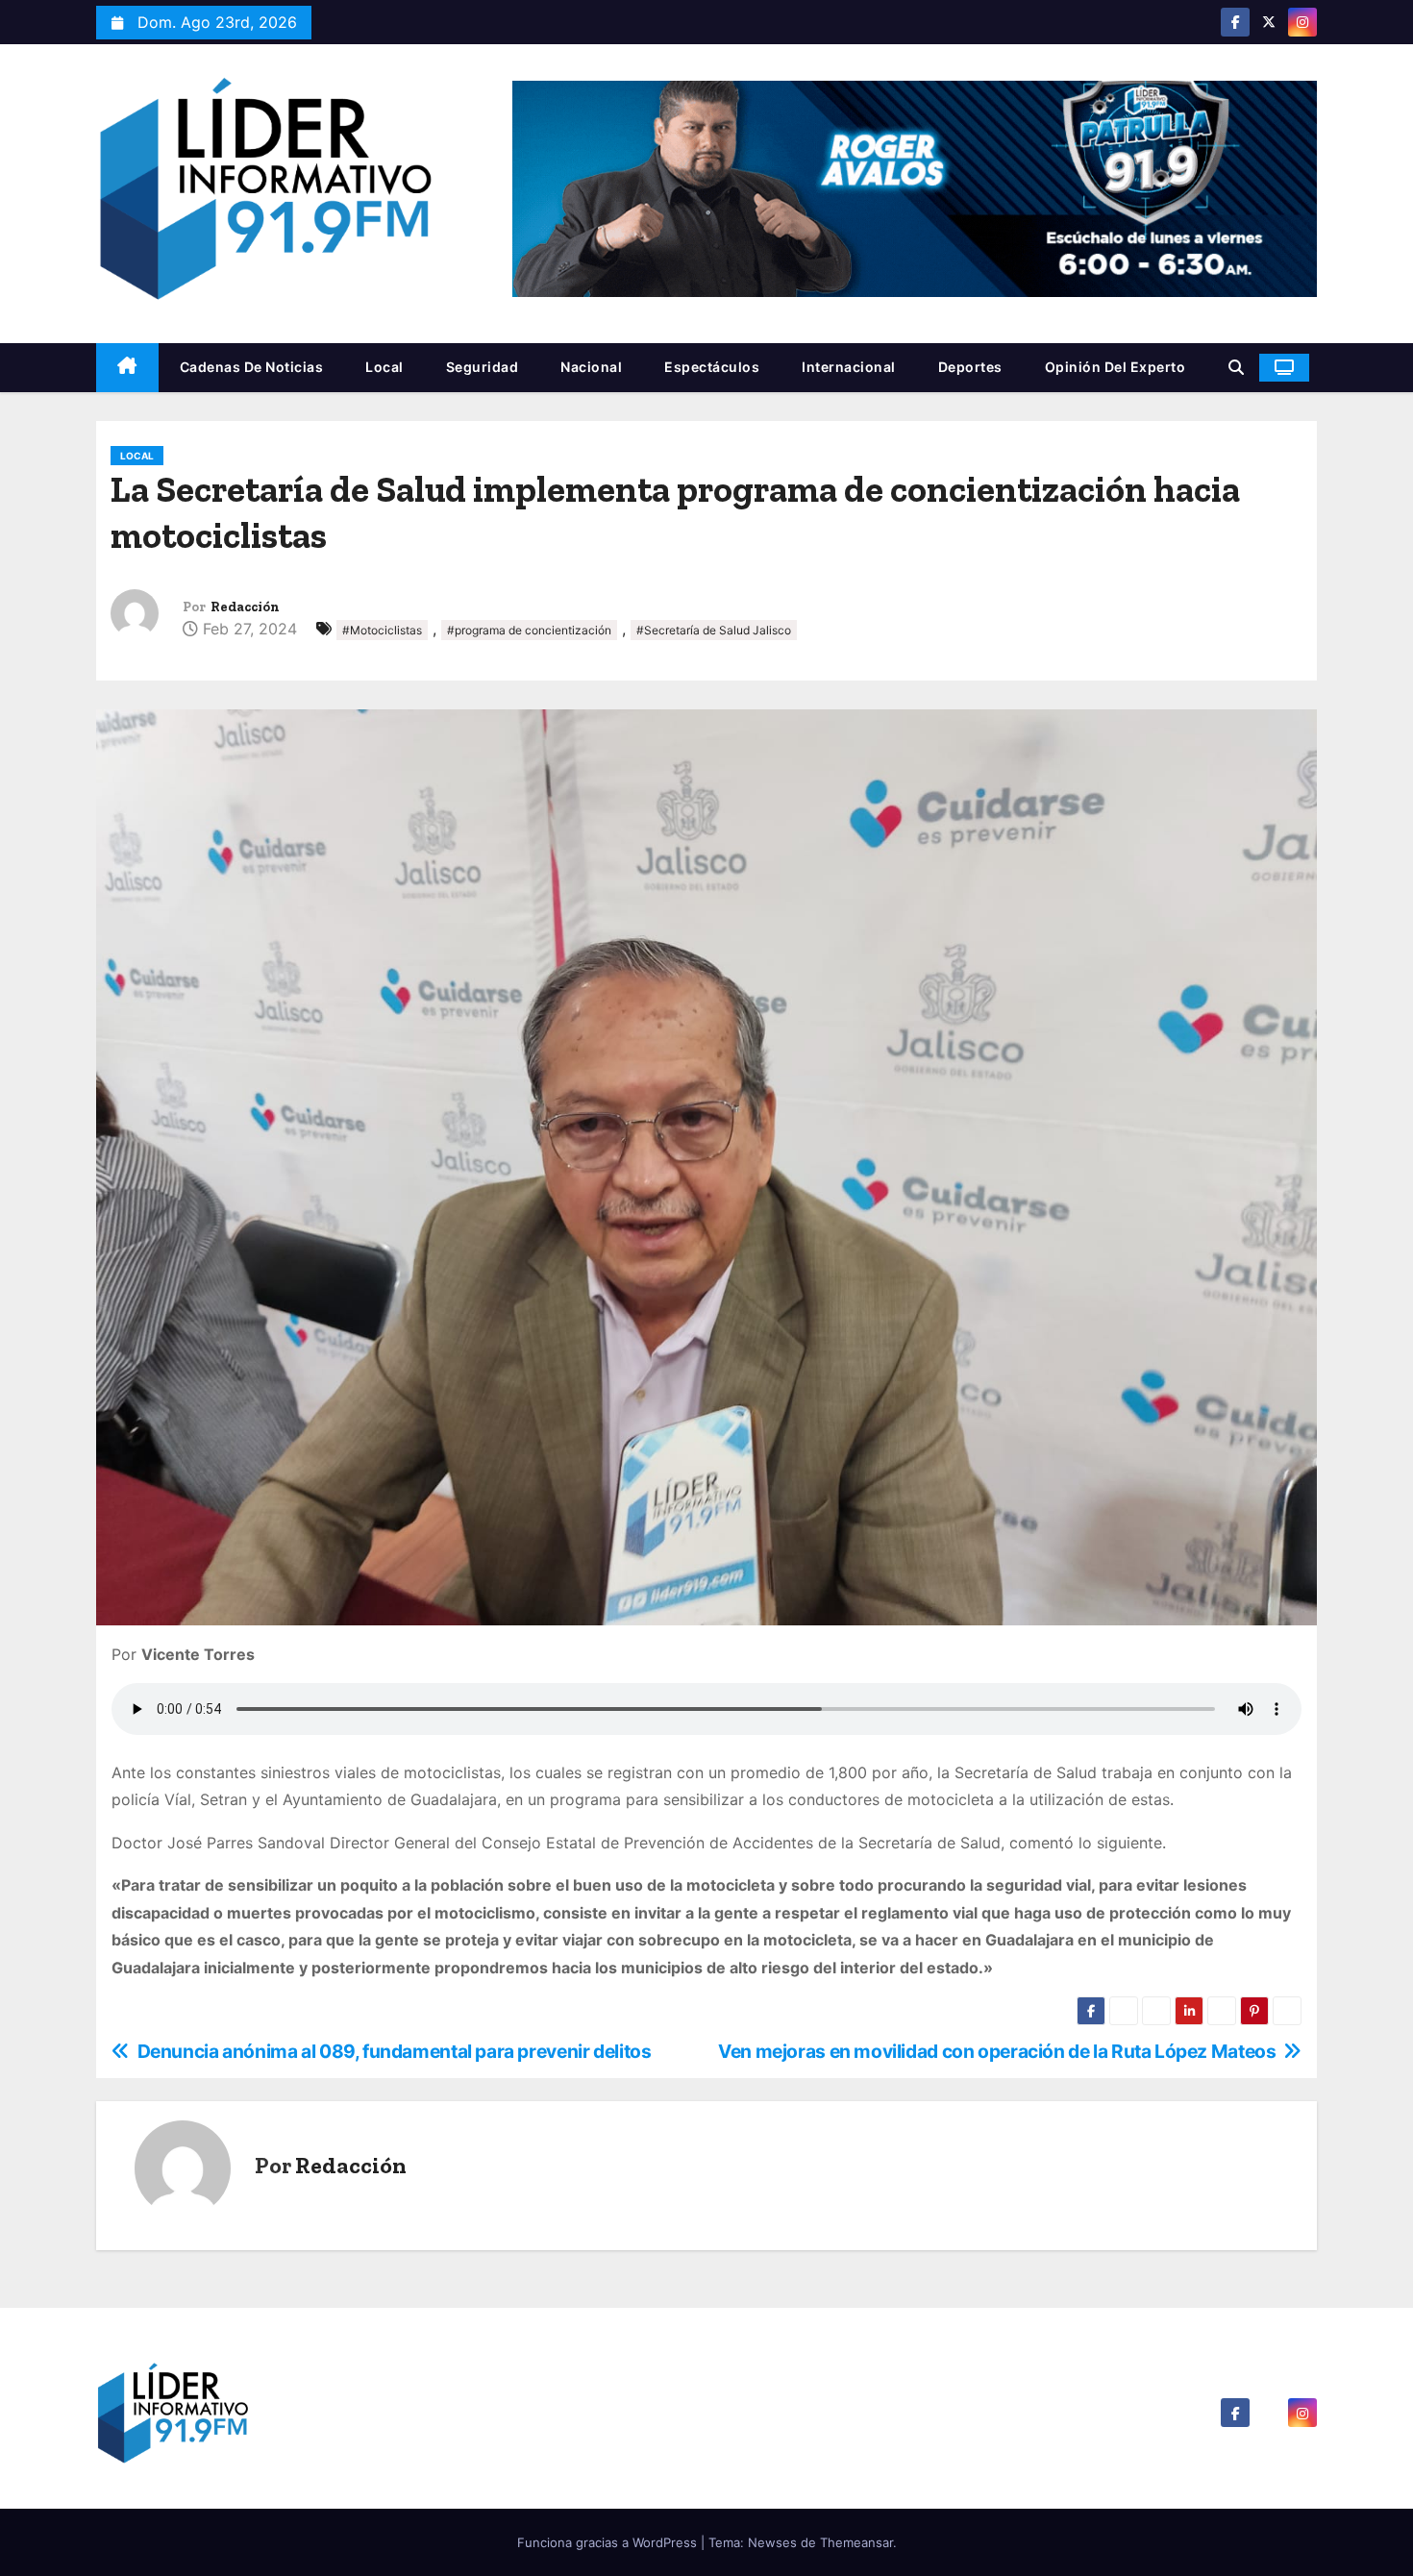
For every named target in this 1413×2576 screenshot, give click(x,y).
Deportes (970, 367)
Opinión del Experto (1116, 367)
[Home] (127, 368)
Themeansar (856, 2542)
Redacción (245, 607)
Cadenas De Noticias (252, 367)
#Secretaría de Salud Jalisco (714, 630)
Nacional (591, 367)
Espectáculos (712, 367)
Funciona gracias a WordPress (609, 2542)
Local (384, 367)
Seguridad (483, 367)
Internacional (849, 367)
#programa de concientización (529, 630)
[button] (1236, 367)
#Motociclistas (382, 630)
